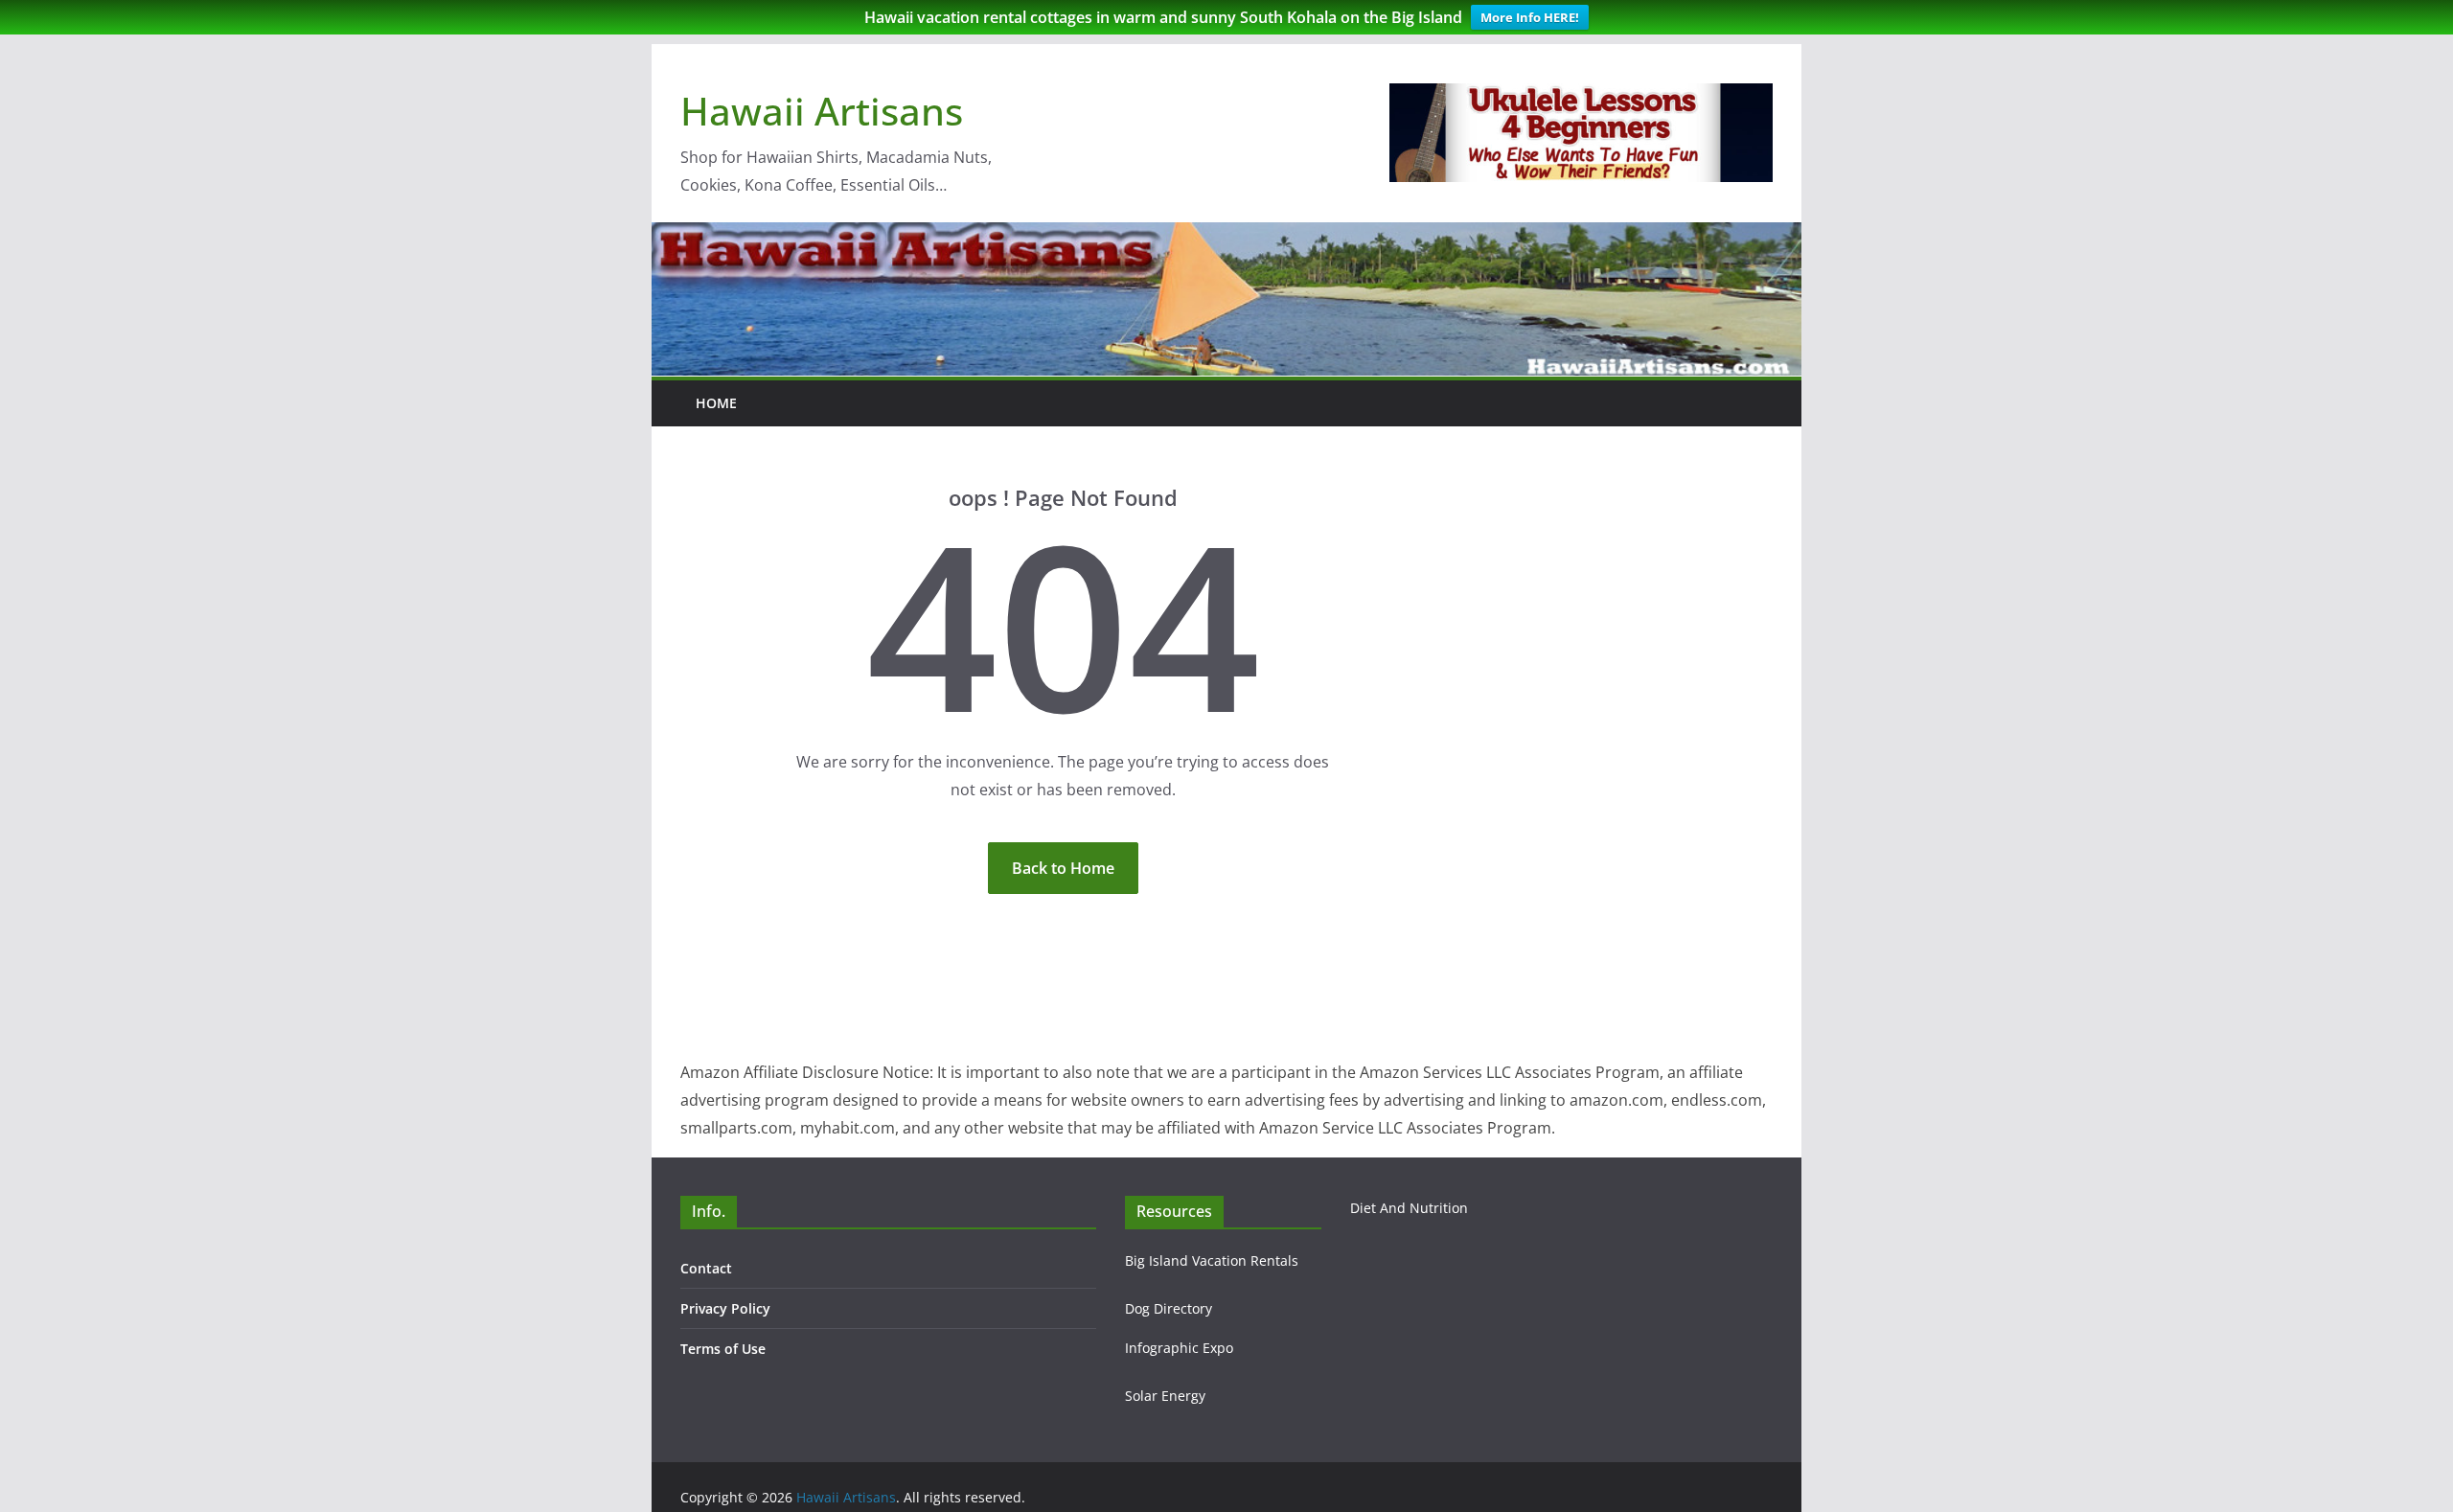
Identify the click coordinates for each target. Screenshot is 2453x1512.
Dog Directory (1169, 1308)
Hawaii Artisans (822, 111)
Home (716, 403)
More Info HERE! (1530, 17)
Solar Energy (1165, 1396)
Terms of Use (723, 1349)
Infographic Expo (1179, 1348)
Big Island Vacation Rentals (1212, 1260)
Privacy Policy (725, 1308)
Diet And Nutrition (1409, 1208)
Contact (706, 1268)
